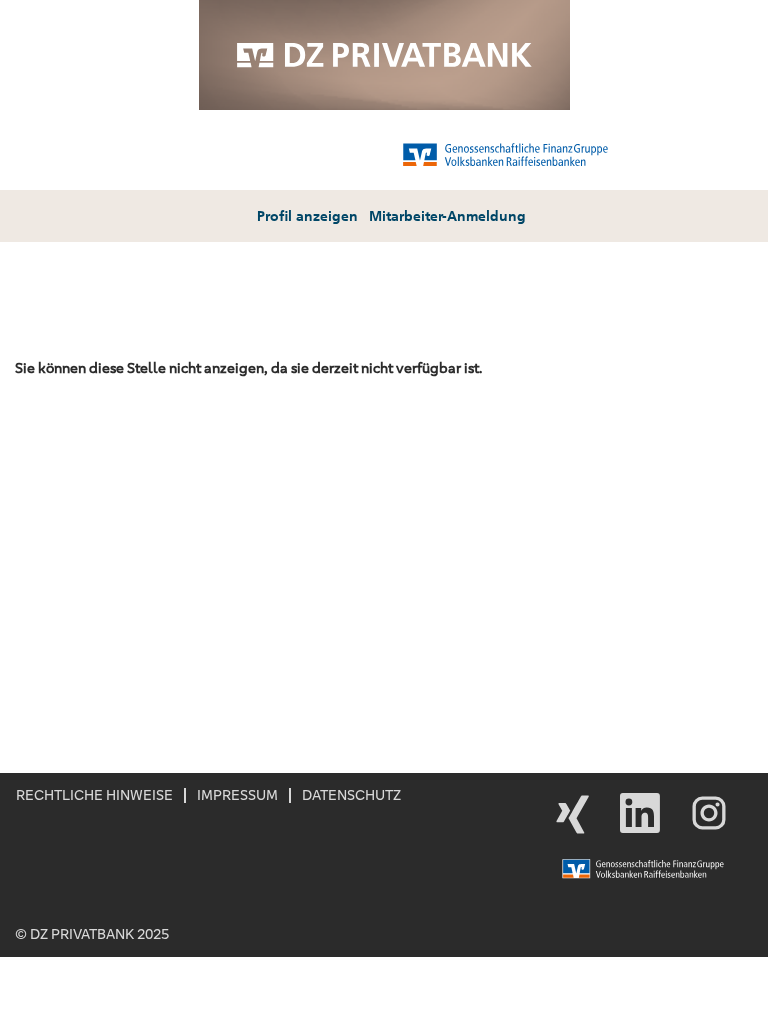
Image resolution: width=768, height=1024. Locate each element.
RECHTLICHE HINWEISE (94, 795)
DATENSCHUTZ (351, 795)
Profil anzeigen (307, 216)
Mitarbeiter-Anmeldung (447, 216)
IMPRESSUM (237, 795)
